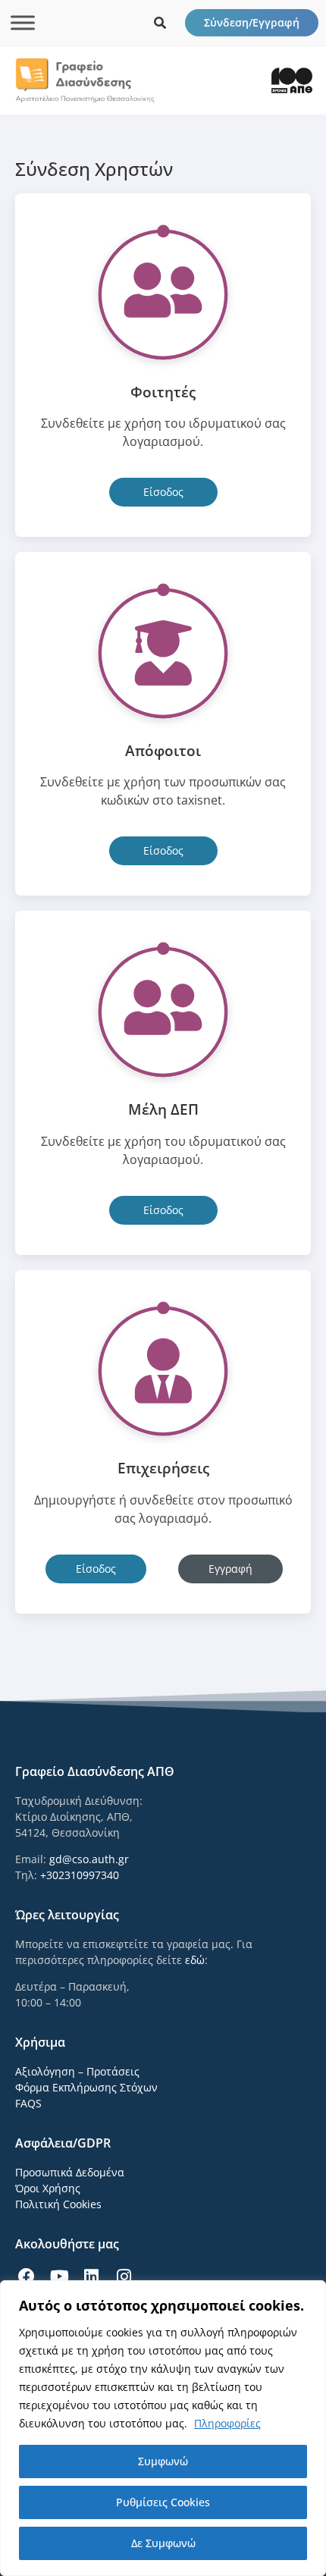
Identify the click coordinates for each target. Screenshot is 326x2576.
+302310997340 (80, 1875)
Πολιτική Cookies (58, 2204)
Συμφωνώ (163, 2461)
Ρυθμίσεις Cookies (163, 2502)
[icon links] (160, 23)
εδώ (195, 1960)
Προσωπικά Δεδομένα (70, 2172)
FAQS (28, 2103)
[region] (163, 2428)
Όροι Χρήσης (48, 2188)
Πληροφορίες (227, 2423)
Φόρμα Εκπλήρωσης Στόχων (86, 2087)
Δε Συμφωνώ (163, 2543)
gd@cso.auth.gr (89, 1859)
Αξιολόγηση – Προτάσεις (77, 2071)
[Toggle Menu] (23, 22)
